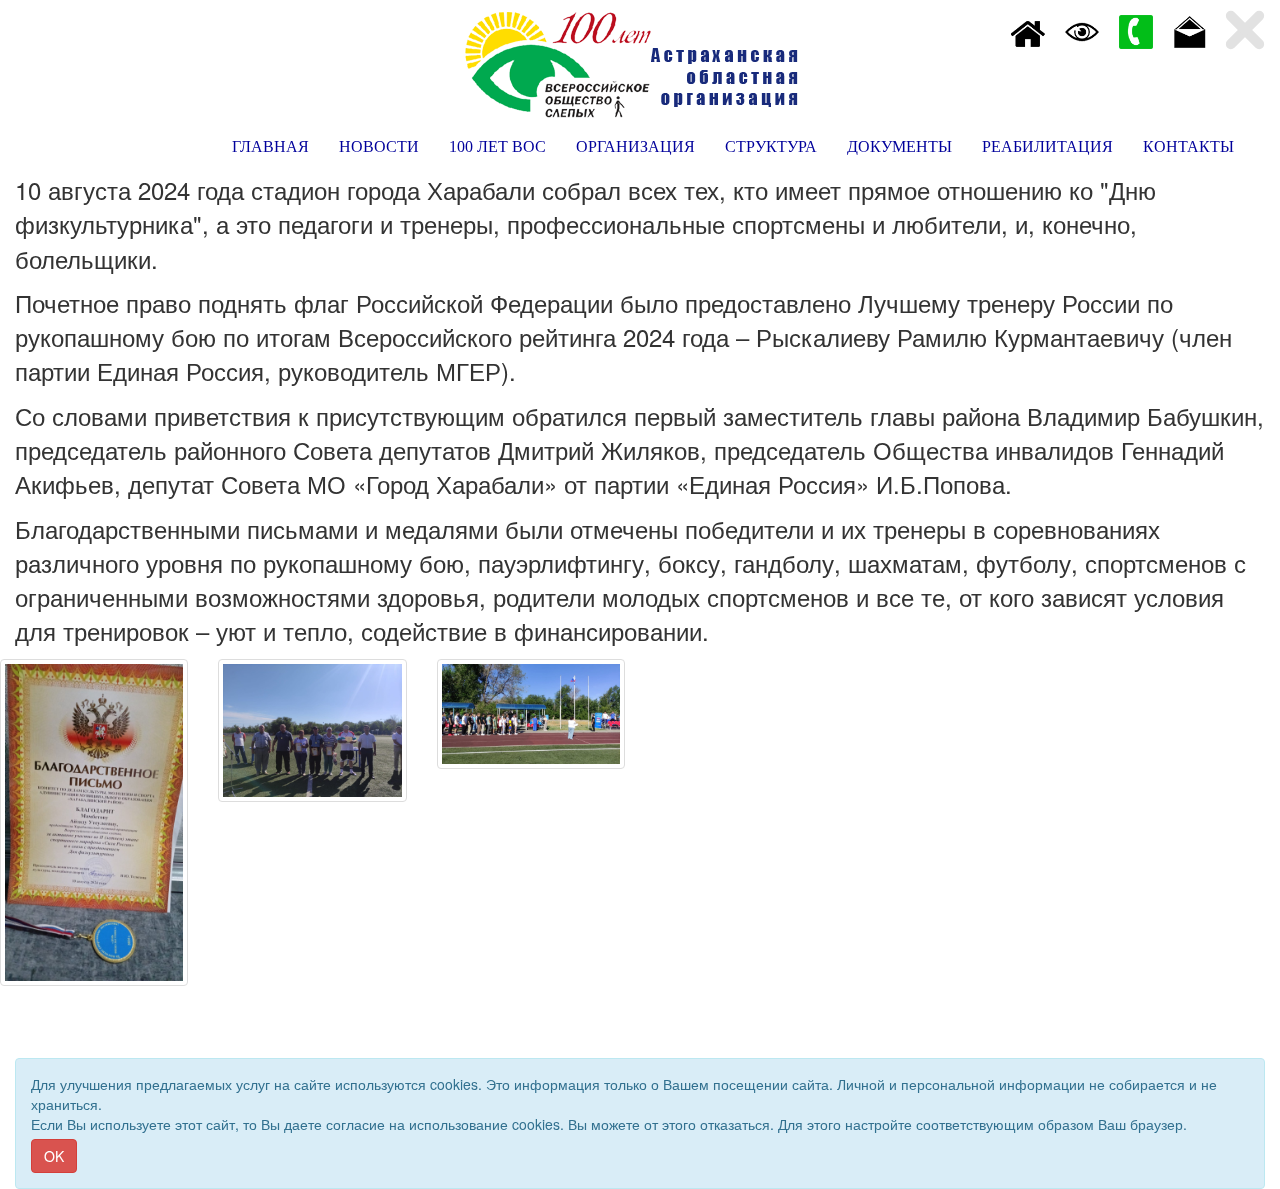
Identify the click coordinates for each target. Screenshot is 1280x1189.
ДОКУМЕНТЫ (899, 146)
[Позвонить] (1136, 30)
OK (54, 1156)
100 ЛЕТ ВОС (497, 146)
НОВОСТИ (379, 146)
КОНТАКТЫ (1188, 146)
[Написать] (1190, 30)
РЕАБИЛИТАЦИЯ (1047, 146)
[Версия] (1082, 30)
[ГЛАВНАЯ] (1028, 30)
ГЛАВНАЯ (270, 146)
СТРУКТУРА (771, 146)
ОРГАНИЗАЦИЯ (635, 146)
